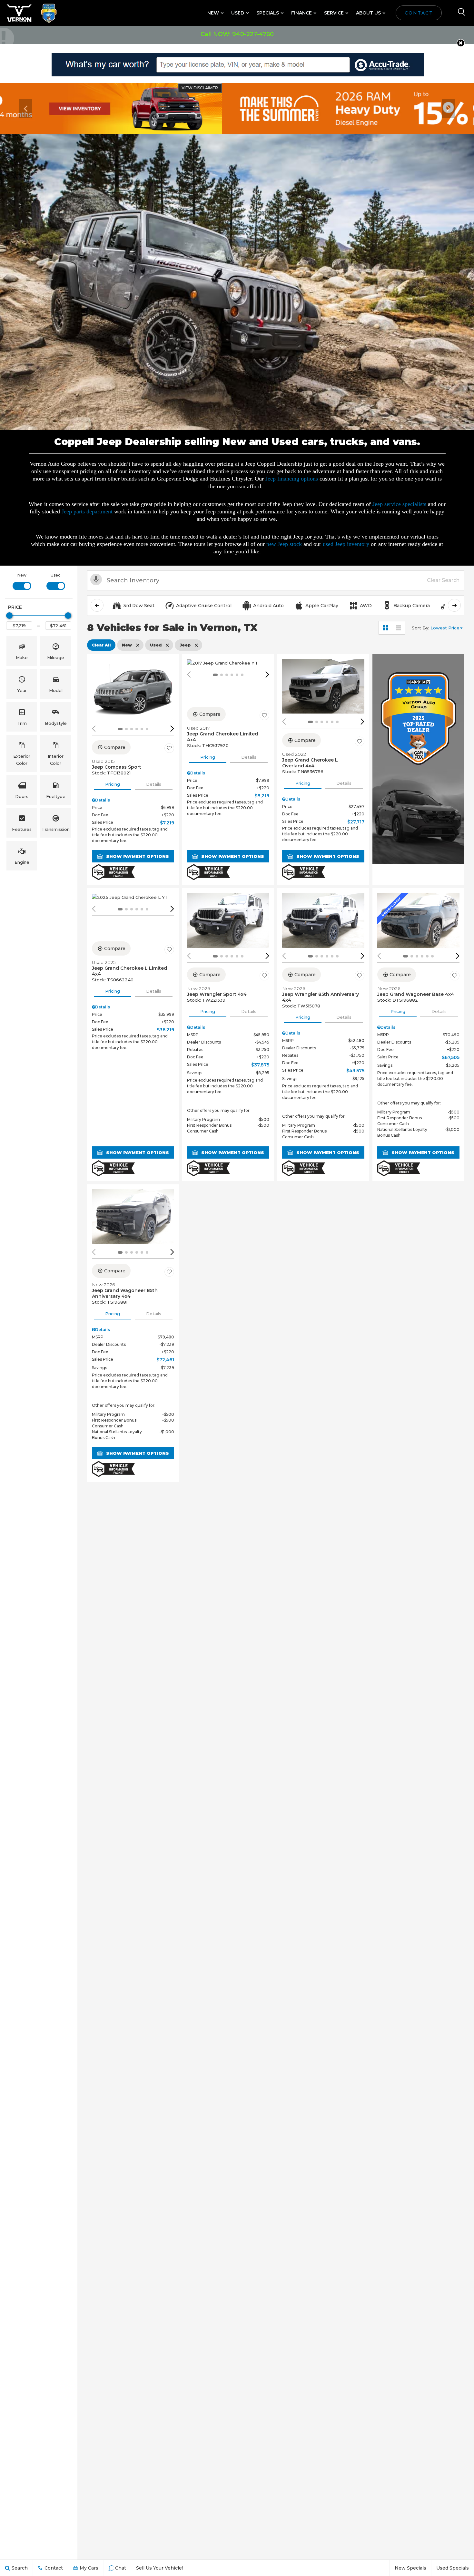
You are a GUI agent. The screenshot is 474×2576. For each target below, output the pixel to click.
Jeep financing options (292, 479)
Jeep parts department (87, 511)
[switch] (22, 581)
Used (238, 13)
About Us (368, 13)
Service (334, 13)
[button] (461, 43)
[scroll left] (97, 605)
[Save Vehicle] (169, 748)
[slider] (9, 616)
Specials (268, 13)
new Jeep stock (284, 544)
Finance (301, 13)
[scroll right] (454, 605)
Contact (419, 13)
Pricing (113, 784)
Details (154, 784)
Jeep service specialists (399, 504)
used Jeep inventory (346, 544)
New (213, 13)
